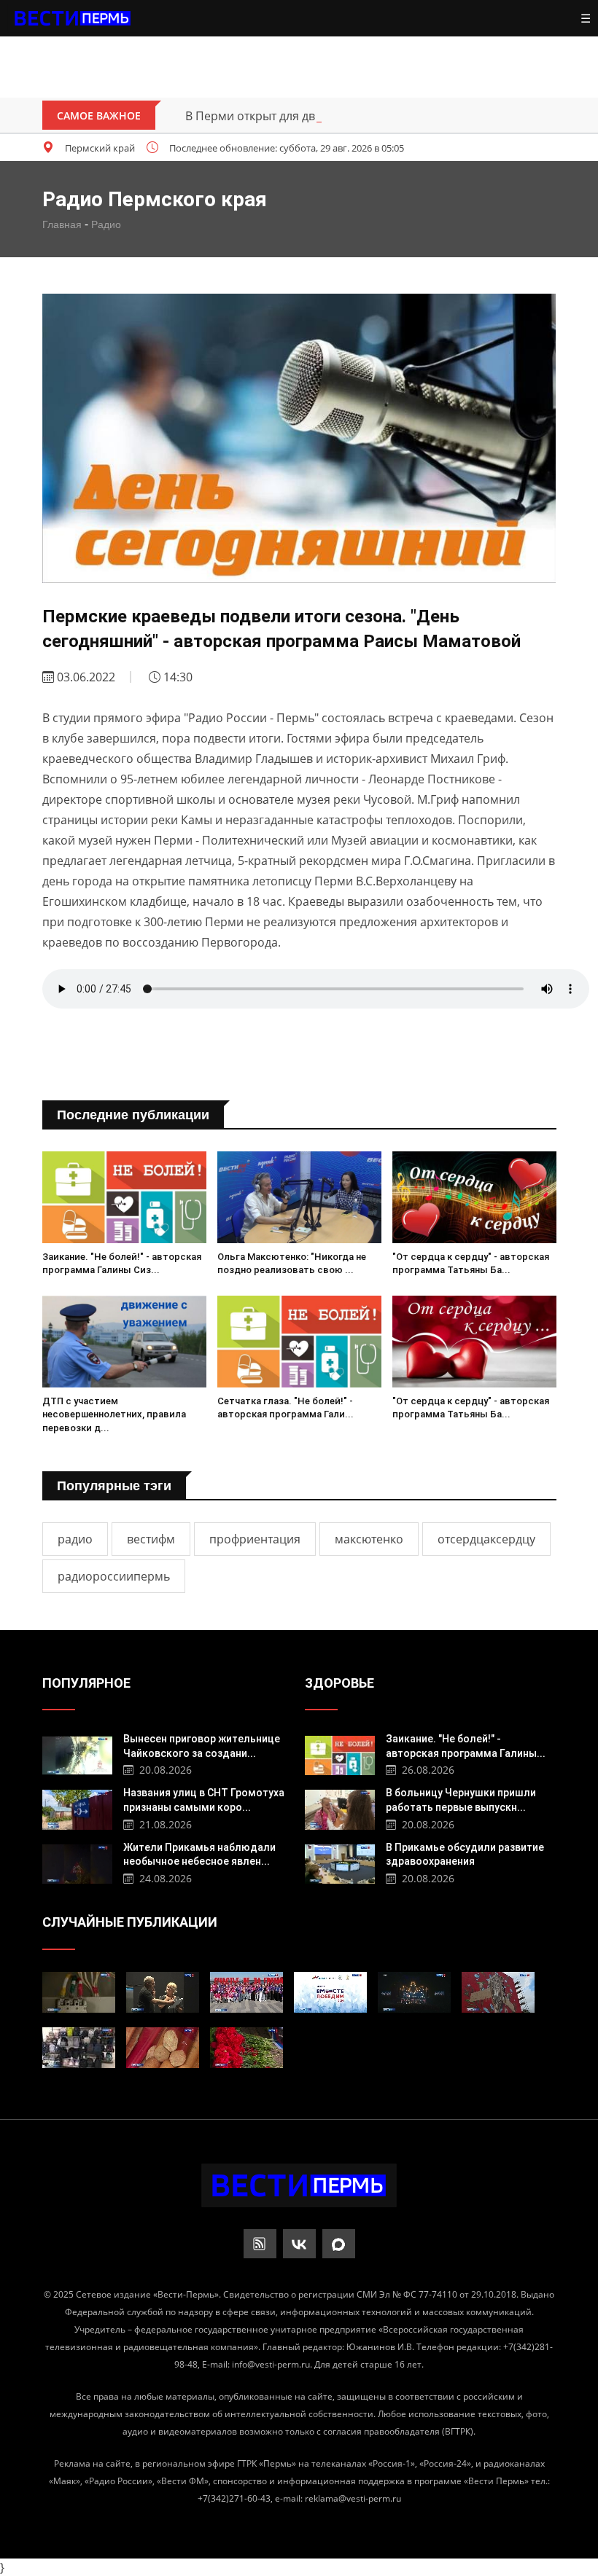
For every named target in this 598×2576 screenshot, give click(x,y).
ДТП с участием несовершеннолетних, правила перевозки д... (114, 1414)
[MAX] (339, 2244)
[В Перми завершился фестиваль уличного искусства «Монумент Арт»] (498, 1992)
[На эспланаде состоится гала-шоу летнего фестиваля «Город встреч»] (414, 1992)
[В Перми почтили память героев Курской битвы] (246, 2048)
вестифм (151, 1539)
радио (75, 1539)
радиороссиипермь (114, 1576)
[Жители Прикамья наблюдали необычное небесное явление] (78, 1862)
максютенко (369, 1539)
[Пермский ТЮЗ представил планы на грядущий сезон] (163, 1992)
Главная (62, 224)
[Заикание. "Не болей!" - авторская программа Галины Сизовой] (124, 1198)
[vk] (299, 2244)
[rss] (260, 2244)
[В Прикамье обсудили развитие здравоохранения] (340, 1862)
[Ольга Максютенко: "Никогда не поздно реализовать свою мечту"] (299, 1198)
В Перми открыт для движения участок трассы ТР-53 (333, 116)
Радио (106, 224)
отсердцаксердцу (486, 1539)
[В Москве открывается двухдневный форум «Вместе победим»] (330, 1992)
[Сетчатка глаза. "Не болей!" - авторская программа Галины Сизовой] (299, 1342)
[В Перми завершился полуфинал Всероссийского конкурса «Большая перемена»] (246, 1992)
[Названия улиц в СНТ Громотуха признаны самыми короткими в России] (78, 1808)
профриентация (255, 1539)
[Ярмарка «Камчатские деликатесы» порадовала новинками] (163, 2048)
